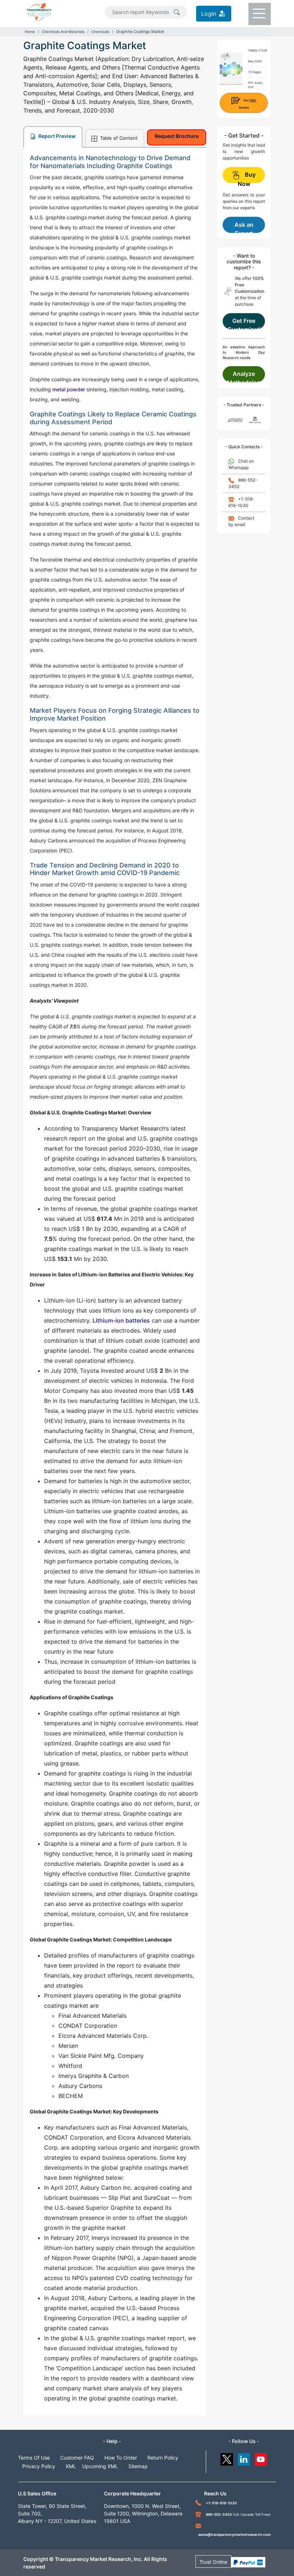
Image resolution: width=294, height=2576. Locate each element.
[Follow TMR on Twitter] (227, 2458)
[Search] (177, 11)
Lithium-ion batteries (121, 1320)
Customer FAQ (77, 2458)
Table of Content (118, 138)
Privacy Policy (39, 2466)
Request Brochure (177, 136)
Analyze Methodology (244, 376)
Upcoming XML (100, 2466)
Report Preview (56, 136)
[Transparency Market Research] (39, 11)
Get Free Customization (244, 323)
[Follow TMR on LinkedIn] (244, 2458)
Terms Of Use (34, 2458)
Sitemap (138, 2466)
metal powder (69, 389)
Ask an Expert (244, 227)
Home (30, 32)
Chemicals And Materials (63, 32)
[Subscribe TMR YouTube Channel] (261, 2458)
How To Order (121, 2458)
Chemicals (100, 32)
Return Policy (163, 2458)
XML (71, 2466)
